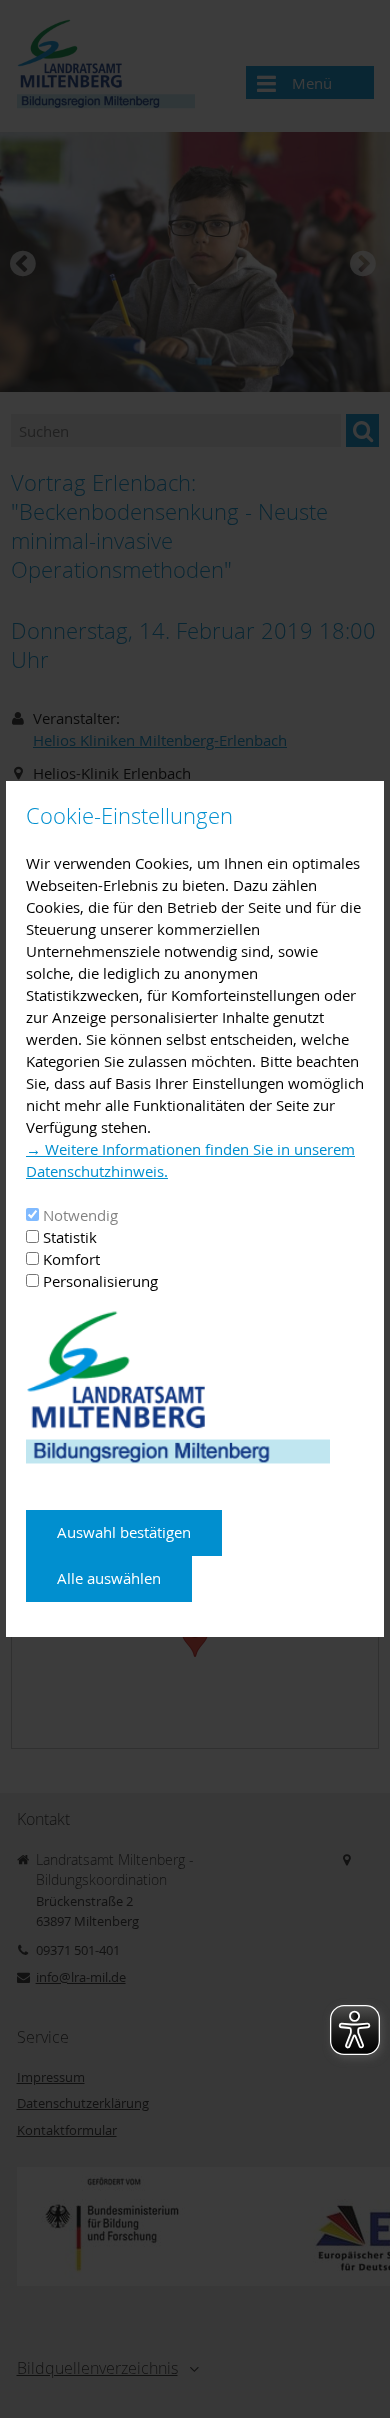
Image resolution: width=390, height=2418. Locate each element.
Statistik (70, 1237)
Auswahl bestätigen (124, 1532)
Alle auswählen (109, 1578)
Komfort (71, 1259)
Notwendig (80, 1215)
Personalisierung (100, 1281)
